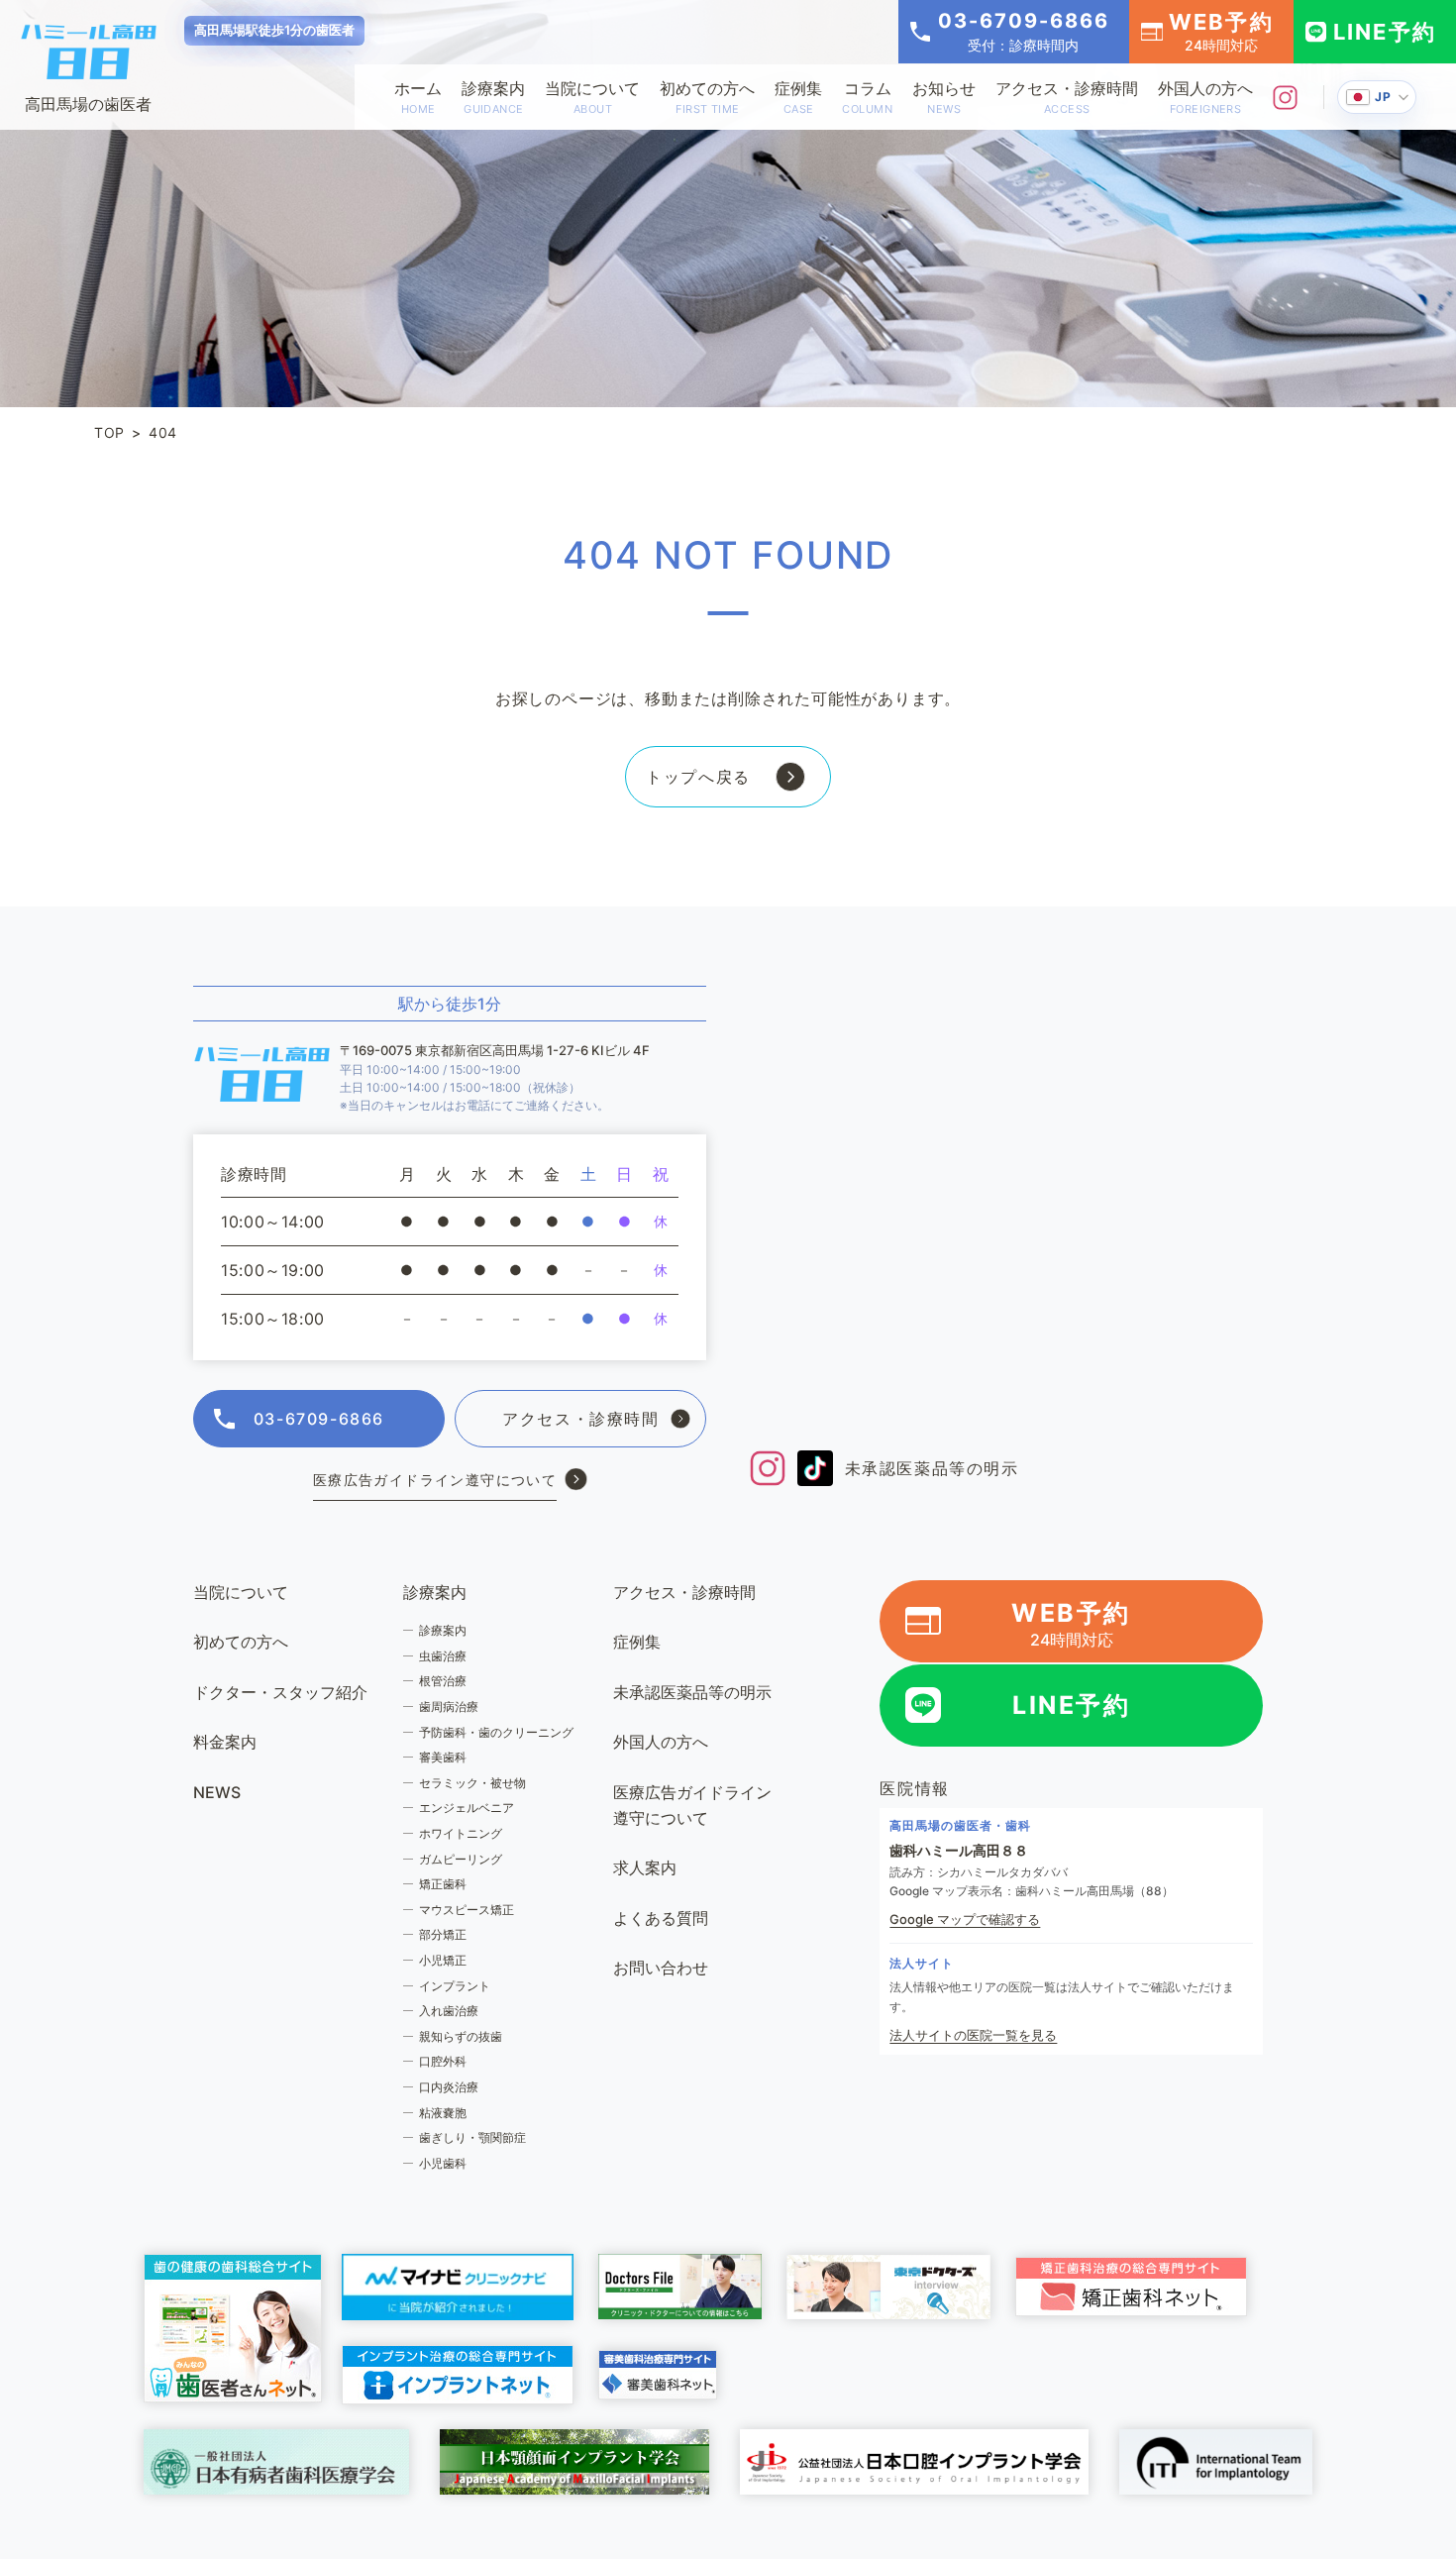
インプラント (455, 1986)
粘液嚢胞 (443, 2113)
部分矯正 (443, 1934)
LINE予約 (1385, 32)
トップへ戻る (698, 777)
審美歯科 (443, 1757)
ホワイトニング (461, 1833)
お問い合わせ (661, 1968)
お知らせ (944, 97)
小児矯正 (443, 1960)
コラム (867, 97)
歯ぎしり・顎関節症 (472, 2137)
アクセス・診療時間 (1067, 97)
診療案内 (493, 97)
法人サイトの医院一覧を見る (973, 2035)
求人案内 (645, 1867)
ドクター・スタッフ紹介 (280, 1692)
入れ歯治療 (449, 2011)
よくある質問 (661, 1918)
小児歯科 (443, 2163)
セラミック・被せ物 (472, 1783)
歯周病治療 (449, 1706)
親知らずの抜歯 (461, 2036)
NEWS (217, 1792)
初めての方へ (707, 97)
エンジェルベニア (467, 1808)
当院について (592, 97)
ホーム (418, 97)
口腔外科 (443, 2061)
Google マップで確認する (965, 1919)
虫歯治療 (443, 1656)
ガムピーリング (461, 1859)
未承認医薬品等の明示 (932, 1468)
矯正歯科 (443, 1884)
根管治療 (443, 1681)
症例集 (798, 97)
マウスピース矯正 (467, 1910)
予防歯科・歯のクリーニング (496, 1732)
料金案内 (225, 1742)
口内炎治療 (449, 2087)
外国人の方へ (1205, 97)
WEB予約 (1221, 31)
